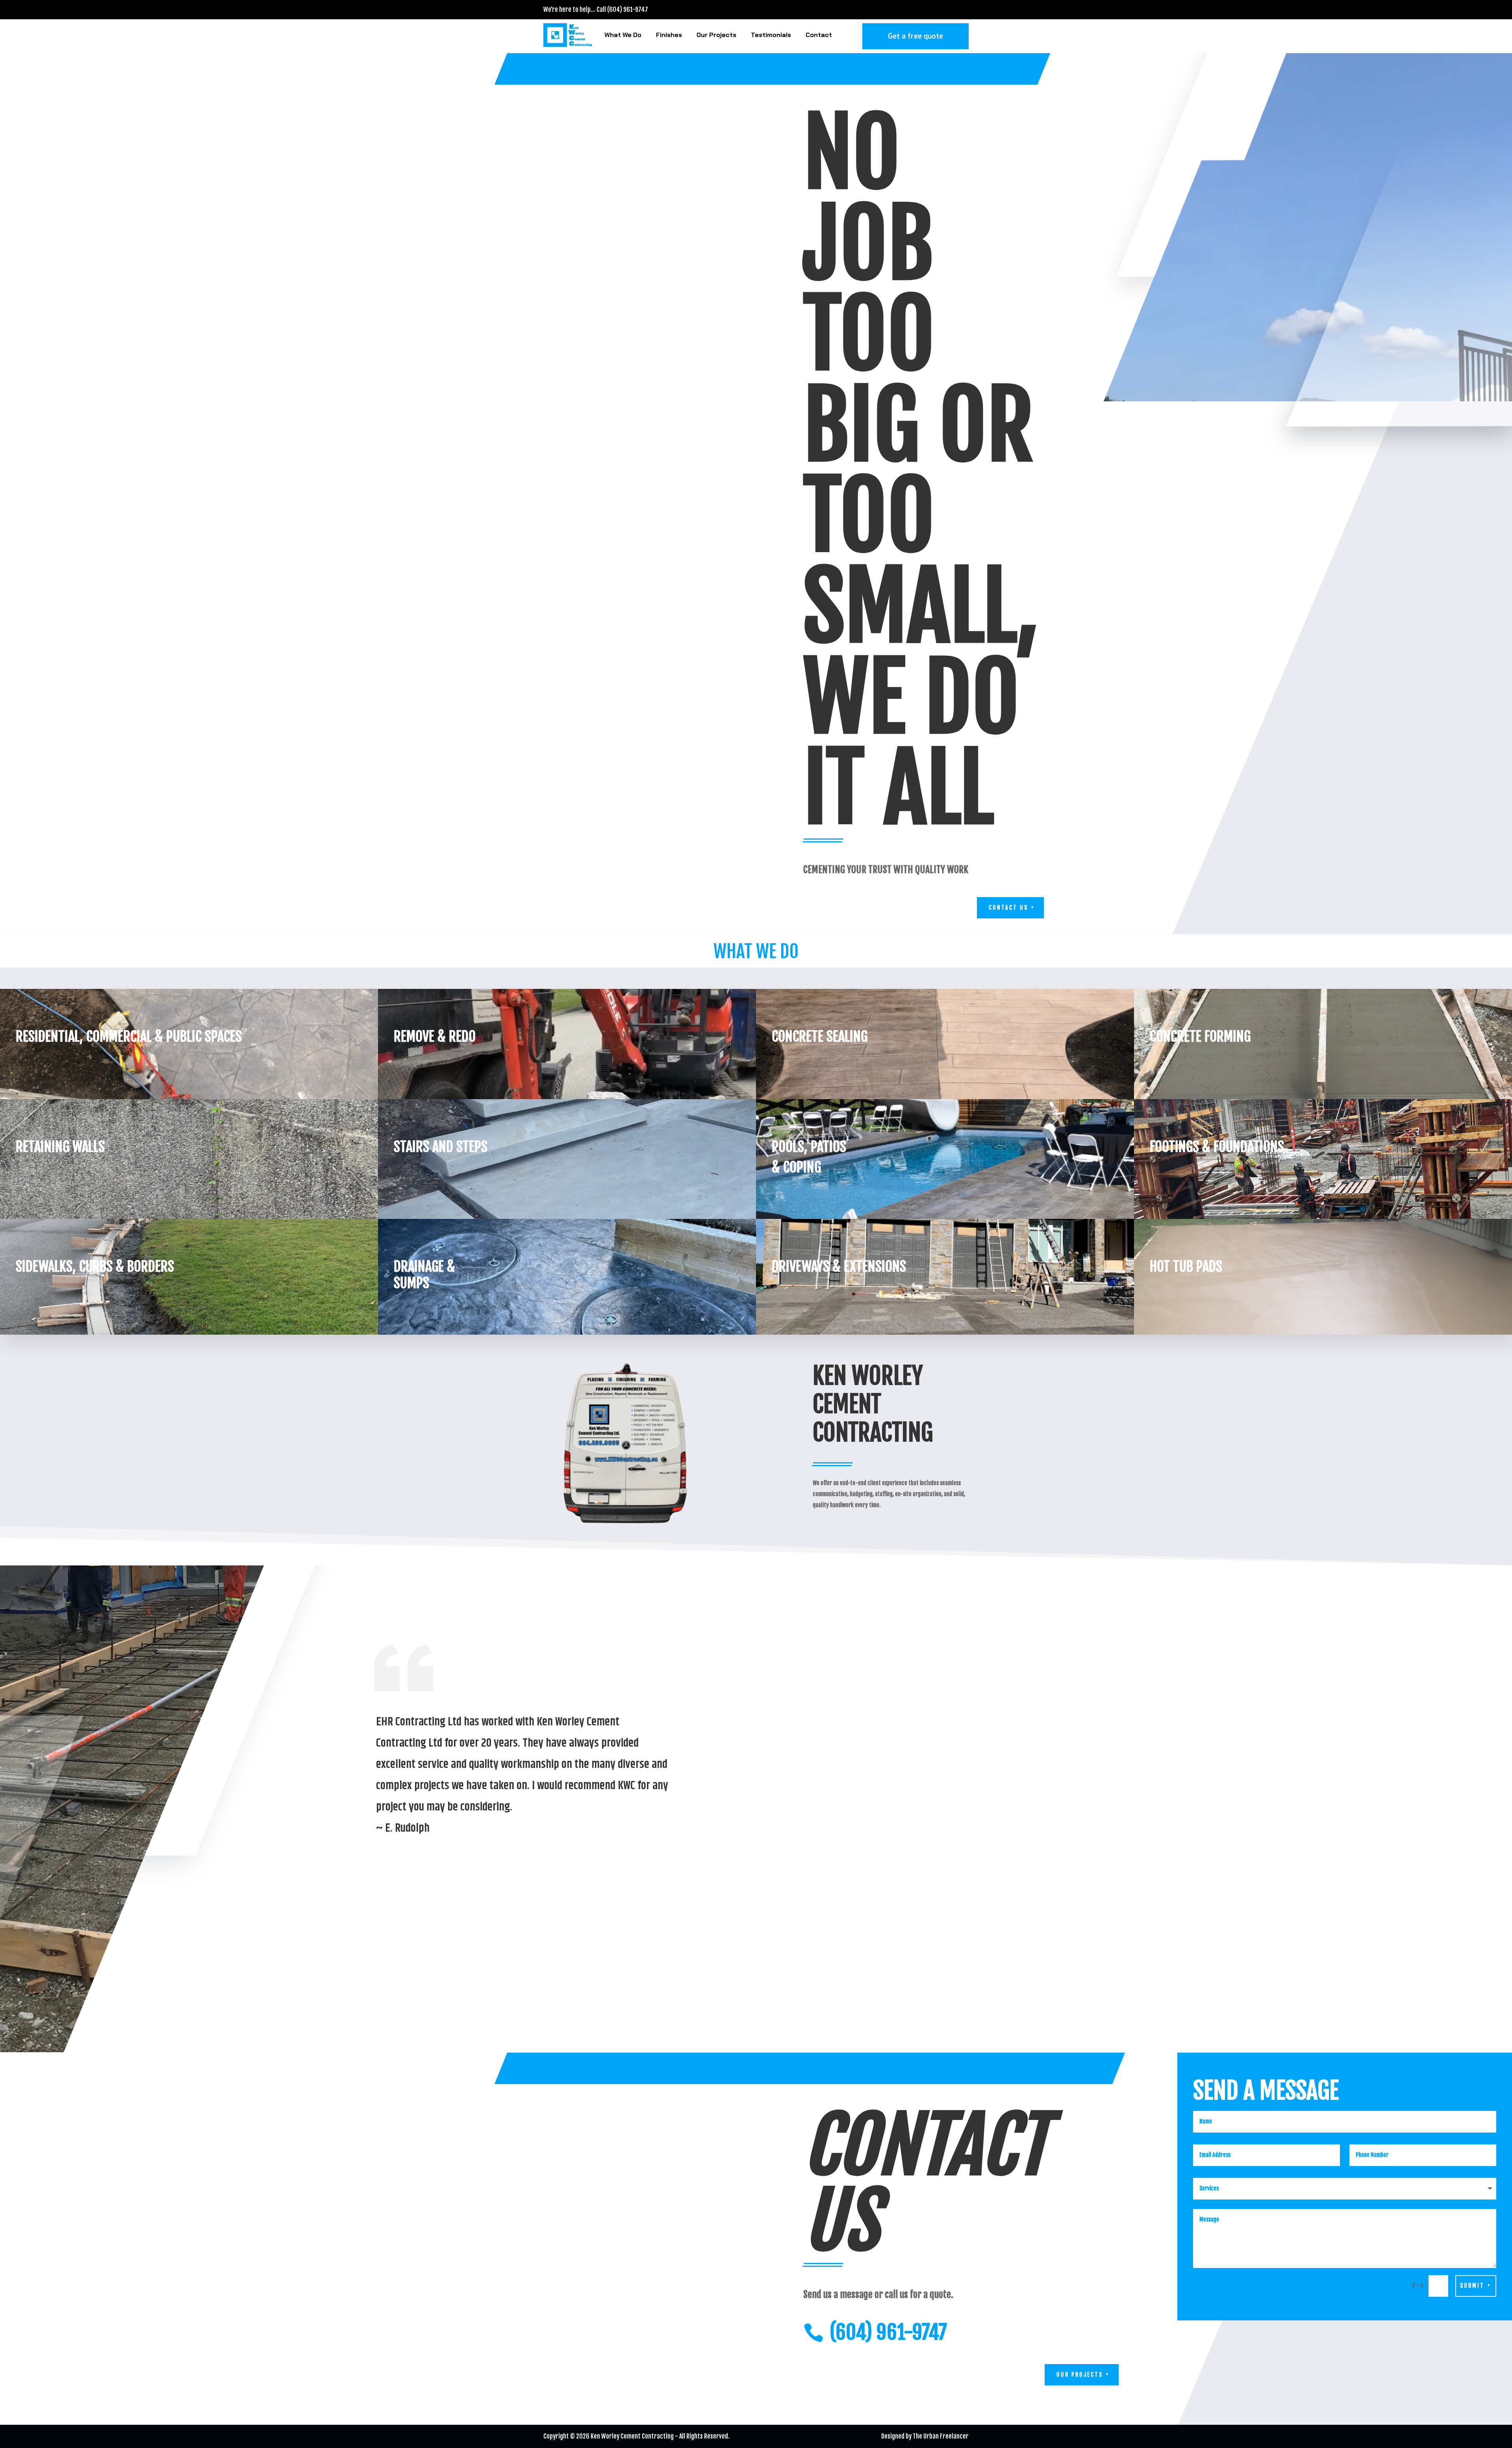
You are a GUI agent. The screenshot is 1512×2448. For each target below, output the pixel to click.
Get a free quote (915, 36)
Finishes (669, 35)
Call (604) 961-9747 (622, 9)
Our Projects (716, 35)
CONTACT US (1008, 908)
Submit (1472, 2286)
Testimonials (771, 35)
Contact (819, 35)
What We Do (623, 35)
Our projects (1080, 2375)
